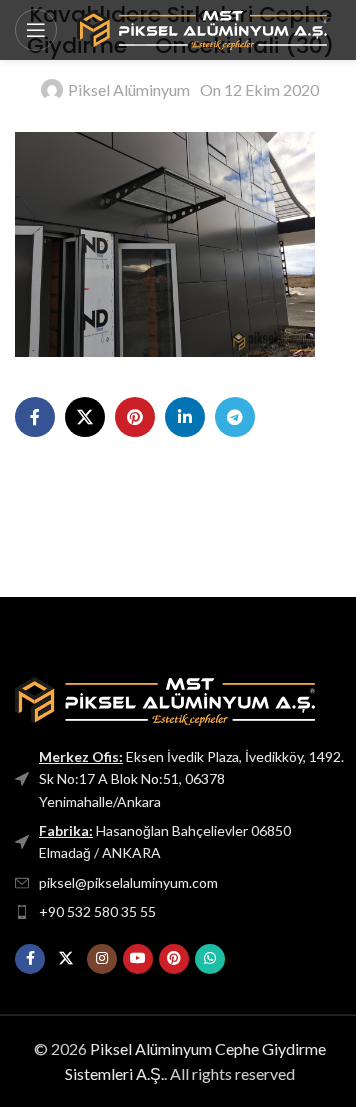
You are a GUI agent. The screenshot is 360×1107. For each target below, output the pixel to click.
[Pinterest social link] (135, 417)
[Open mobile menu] (36, 30)
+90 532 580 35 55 (97, 911)
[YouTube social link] (138, 959)
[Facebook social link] (35, 417)
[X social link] (85, 417)
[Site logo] (202, 27)
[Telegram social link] (235, 417)
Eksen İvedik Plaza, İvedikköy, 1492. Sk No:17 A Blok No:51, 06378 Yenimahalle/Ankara (191, 779)
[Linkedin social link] (185, 417)
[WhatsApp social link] (210, 959)
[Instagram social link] (102, 959)
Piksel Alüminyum (129, 89)
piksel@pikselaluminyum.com (128, 882)
